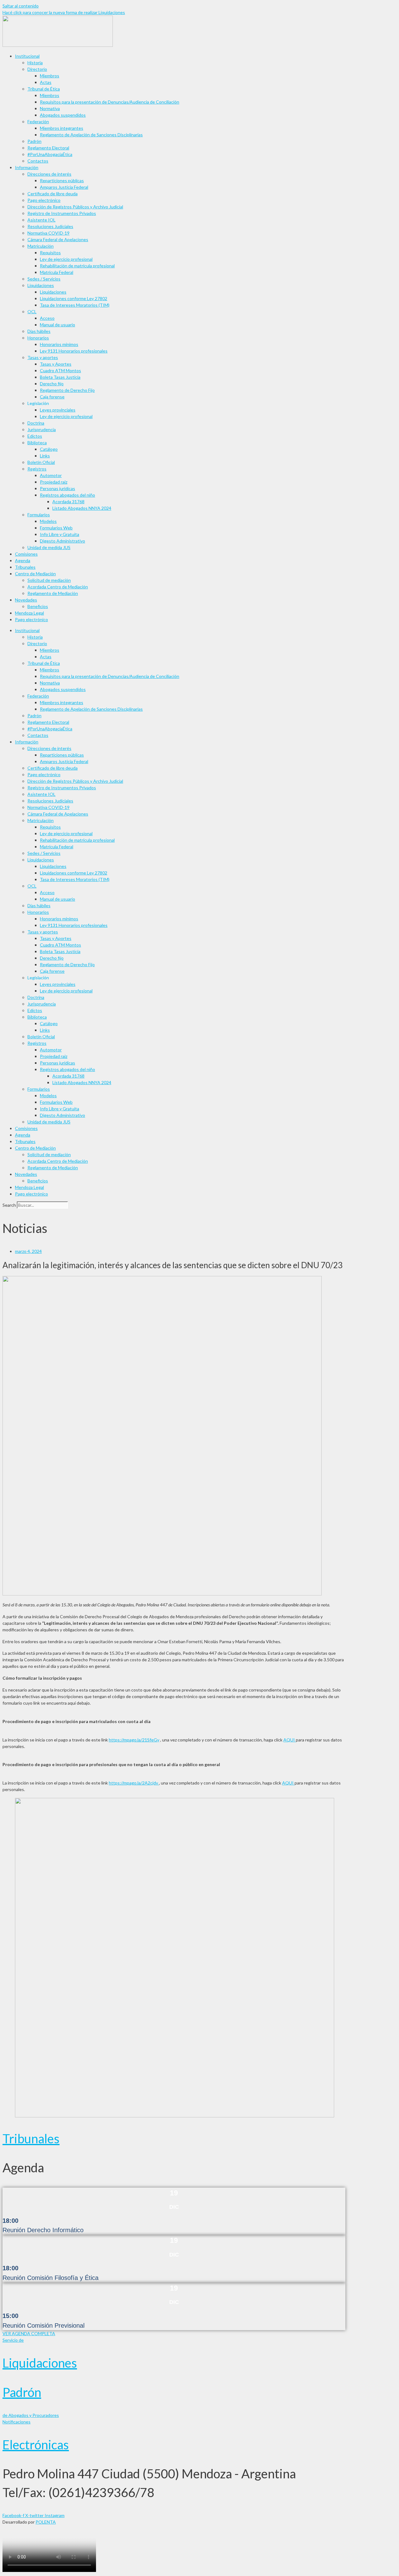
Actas (46, 82)
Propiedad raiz (54, 482)
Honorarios (38, 338)
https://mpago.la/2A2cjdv (134, 1783)
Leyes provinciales (58, 410)
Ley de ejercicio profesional (66, 259)
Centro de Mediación (35, 574)
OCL (32, 312)
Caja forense (52, 397)
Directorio (37, 69)
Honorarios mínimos (59, 344)
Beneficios (38, 606)
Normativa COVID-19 (48, 233)
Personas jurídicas (58, 488)
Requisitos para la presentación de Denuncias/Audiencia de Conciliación (110, 102)
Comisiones (26, 554)
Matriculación (41, 246)
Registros (37, 469)
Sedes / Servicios (44, 279)
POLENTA (46, 2522)
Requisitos (50, 253)
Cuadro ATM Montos (60, 370)
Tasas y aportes (43, 357)
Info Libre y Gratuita (60, 534)
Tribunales (25, 567)
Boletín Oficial (41, 462)
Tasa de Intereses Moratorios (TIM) (75, 305)
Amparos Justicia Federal (64, 187)
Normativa (50, 108)
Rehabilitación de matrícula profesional (77, 266)
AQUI (290, 1740)
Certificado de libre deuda (53, 194)
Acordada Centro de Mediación (58, 587)
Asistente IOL (41, 220)
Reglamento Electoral (48, 148)
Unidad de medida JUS (49, 547)
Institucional (27, 56)
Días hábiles (39, 331)
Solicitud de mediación (49, 580)
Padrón (34, 141)
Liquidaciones (41, 285)
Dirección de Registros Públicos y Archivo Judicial (75, 207)
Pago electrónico (44, 200)
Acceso (47, 318)
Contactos (38, 161)
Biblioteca (37, 443)
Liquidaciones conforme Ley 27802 (74, 298)
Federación (38, 122)
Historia (35, 63)
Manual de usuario (58, 325)
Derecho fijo (52, 384)
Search (9, 1205)
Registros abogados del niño (67, 495)
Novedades (26, 600)
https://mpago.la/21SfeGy (134, 1740)
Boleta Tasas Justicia (60, 377)
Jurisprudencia (42, 429)
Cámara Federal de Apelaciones (58, 239)
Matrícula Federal (57, 272)
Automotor (51, 475)
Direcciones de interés (49, 174)
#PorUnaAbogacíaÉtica (50, 154)
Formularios (39, 515)
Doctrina (36, 423)
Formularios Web (56, 528)
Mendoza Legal (29, 613)
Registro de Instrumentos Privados (62, 213)
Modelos (48, 521)
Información (27, 167)
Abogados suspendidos (63, 115)
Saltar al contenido (21, 6)
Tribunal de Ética (44, 89)
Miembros (50, 76)
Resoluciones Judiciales (50, 226)
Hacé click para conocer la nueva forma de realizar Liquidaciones (64, 12)
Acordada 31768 (68, 502)
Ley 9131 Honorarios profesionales (74, 351)
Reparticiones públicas (62, 180)
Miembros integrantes (62, 128)
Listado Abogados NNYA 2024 (82, 508)
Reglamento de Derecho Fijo (67, 390)
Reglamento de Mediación (53, 593)
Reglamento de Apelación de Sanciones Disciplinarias (91, 135)
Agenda (23, 560)
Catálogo (49, 449)
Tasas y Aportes (56, 364)
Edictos (35, 436)
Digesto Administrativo (62, 541)
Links (45, 456)
